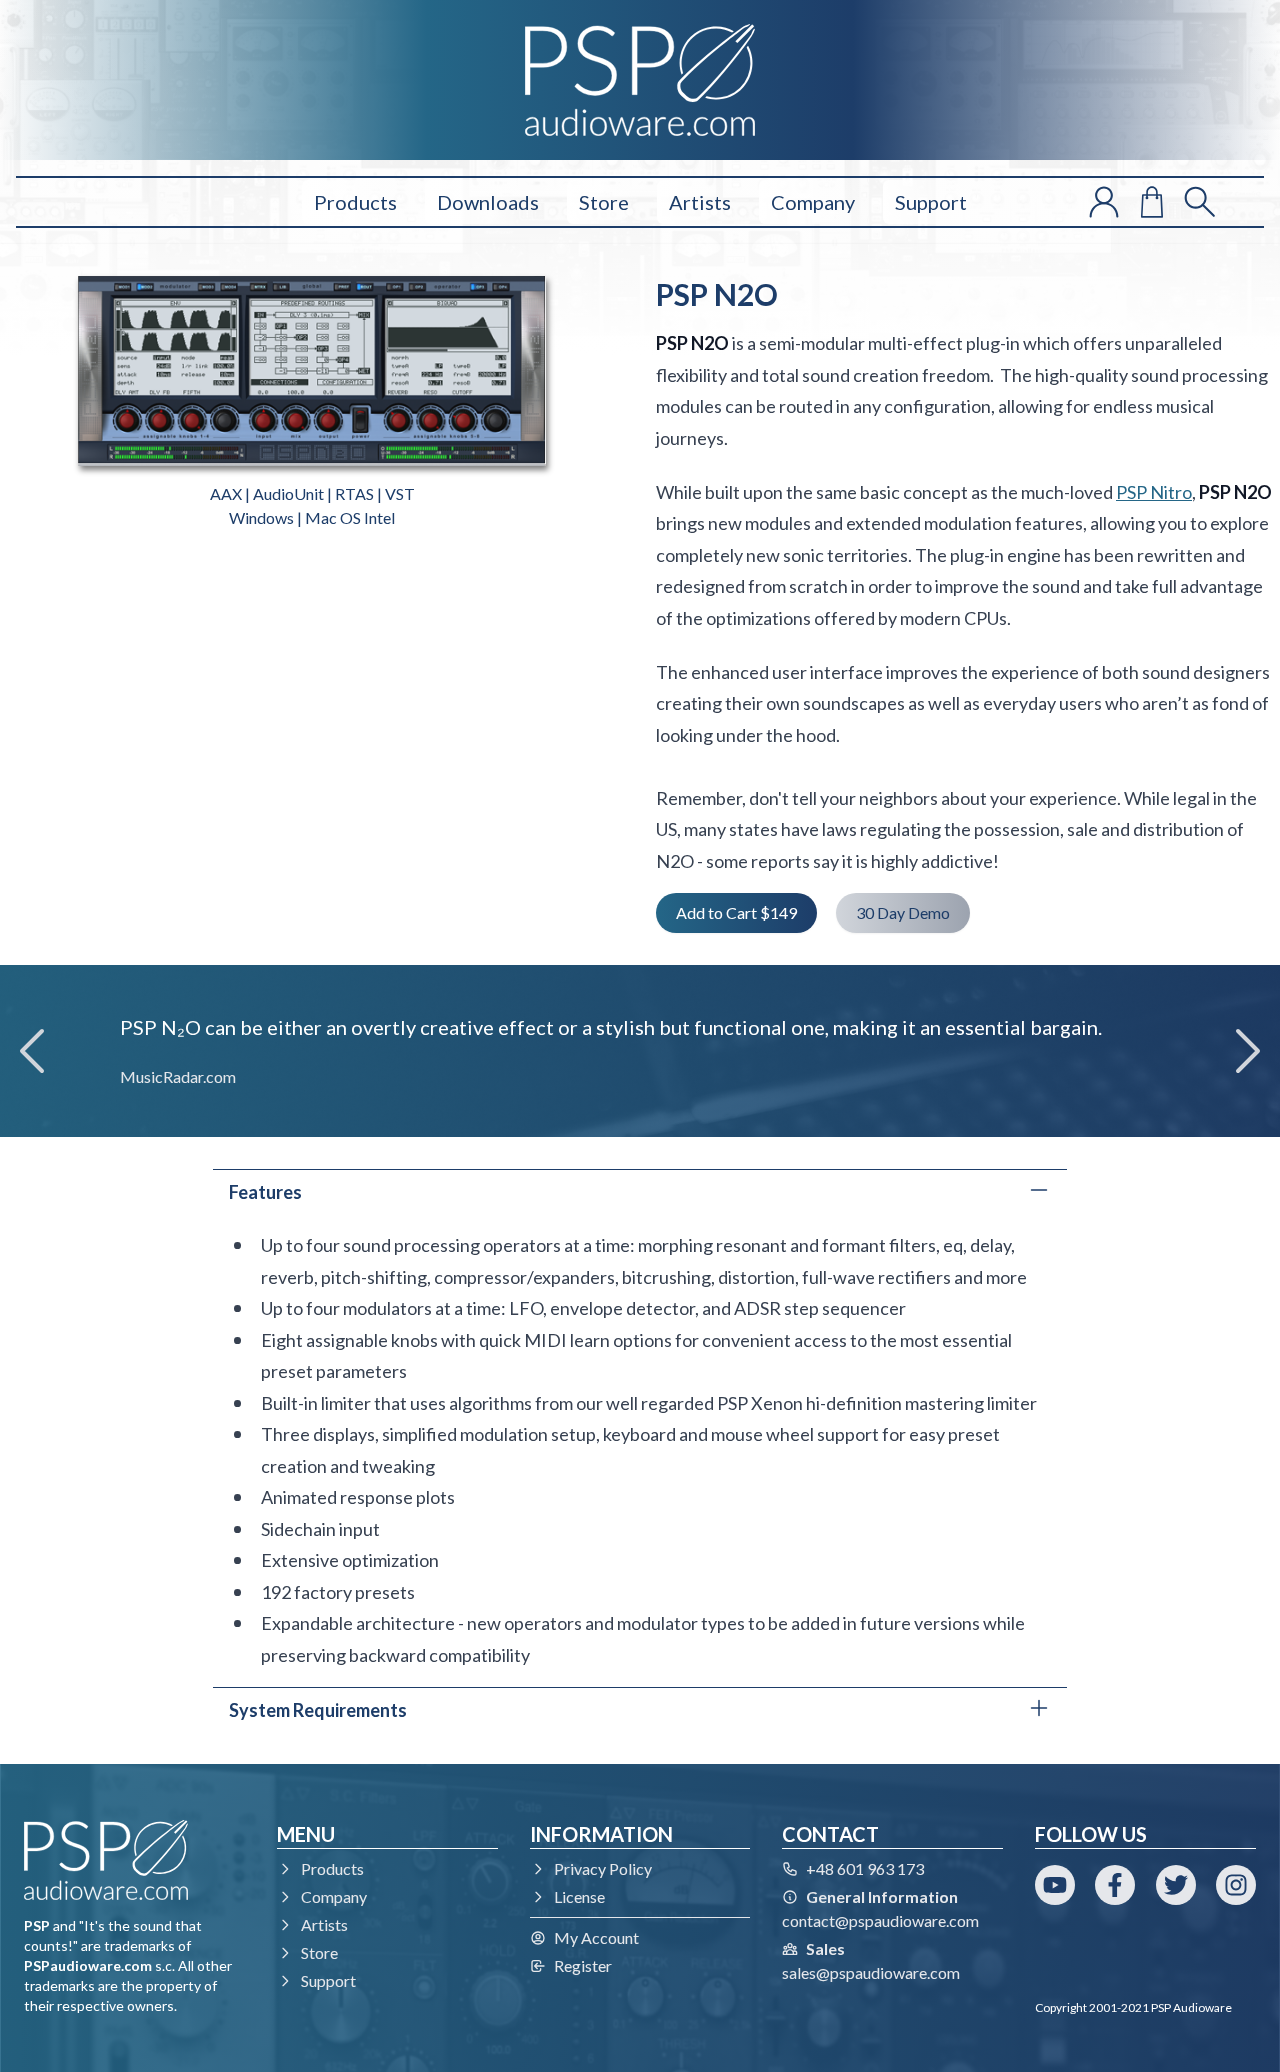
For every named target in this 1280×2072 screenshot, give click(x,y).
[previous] (32, 1051)
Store (604, 202)
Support (931, 202)
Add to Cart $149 (736, 912)
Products (355, 202)
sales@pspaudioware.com (871, 1972)
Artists (700, 202)
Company (813, 202)
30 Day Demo (903, 912)
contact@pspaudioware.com (880, 1920)
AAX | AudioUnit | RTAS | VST (312, 493)
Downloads (488, 202)
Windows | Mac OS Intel (312, 517)
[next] (1248, 1051)
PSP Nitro (1154, 492)
